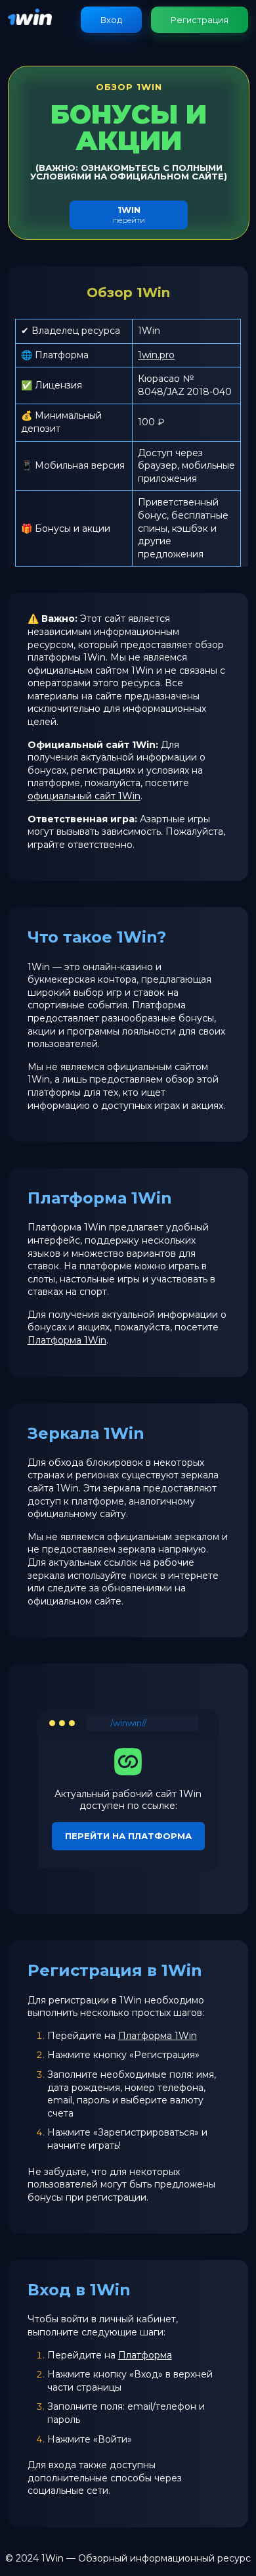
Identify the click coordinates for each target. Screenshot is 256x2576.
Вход (111, 20)
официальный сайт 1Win (84, 796)
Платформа (145, 2355)
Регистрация (200, 20)
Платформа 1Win (67, 1340)
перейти (129, 215)
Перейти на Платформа (128, 1836)
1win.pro (156, 355)
